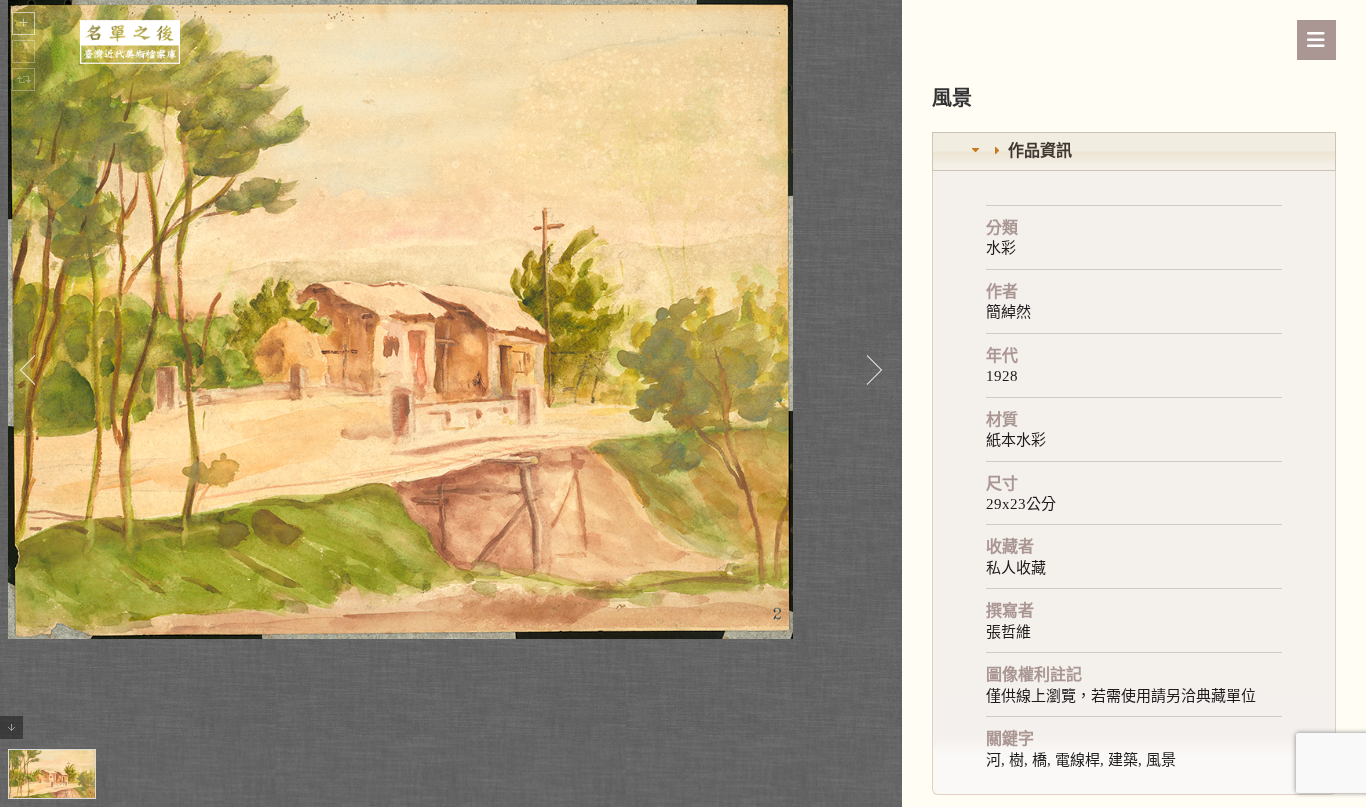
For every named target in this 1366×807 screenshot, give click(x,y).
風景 (1161, 760)
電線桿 (1077, 760)
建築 (1123, 760)
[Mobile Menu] (1316, 40)
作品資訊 (1040, 150)
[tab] (1134, 151)
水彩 (1001, 248)
